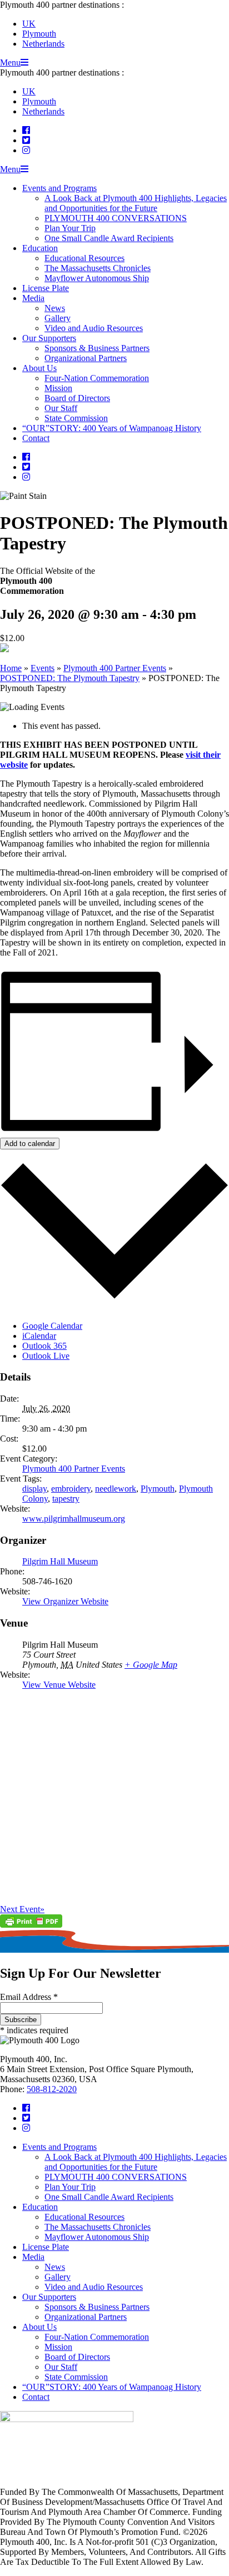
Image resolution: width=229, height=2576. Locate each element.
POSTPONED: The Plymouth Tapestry (70, 678)
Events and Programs (59, 188)
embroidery (71, 1489)
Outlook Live (46, 1356)
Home (11, 668)
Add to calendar (30, 1144)
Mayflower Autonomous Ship (97, 278)
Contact (36, 438)
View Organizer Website (65, 1601)
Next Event (22, 1909)
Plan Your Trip (70, 228)
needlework (116, 1489)
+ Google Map (151, 1665)
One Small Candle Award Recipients (109, 238)
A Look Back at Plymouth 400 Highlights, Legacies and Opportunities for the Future (136, 203)
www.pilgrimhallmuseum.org (74, 1519)
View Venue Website (59, 1685)
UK (29, 24)
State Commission (76, 418)
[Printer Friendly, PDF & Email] (31, 1925)
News (55, 308)
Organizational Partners (86, 358)
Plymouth (39, 34)
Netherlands (43, 44)
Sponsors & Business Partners (97, 348)
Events (43, 668)
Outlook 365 (44, 1346)
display (34, 1489)
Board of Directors (77, 398)
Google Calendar (52, 1326)
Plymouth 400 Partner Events (115, 668)
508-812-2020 (52, 2089)
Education (40, 248)
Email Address (29, 1997)
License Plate (46, 288)
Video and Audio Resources (94, 328)
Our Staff (61, 408)
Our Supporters (49, 338)
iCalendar (39, 1336)
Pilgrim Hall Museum (60, 1561)
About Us (39, 368)
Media (33, 298)
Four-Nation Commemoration (97, 378)
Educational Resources (84, 258)
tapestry (66, 1499)
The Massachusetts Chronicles (98, 268)
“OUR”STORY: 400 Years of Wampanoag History (112, 428)
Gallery (58, 318)
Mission (58, 388)
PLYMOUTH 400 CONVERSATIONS (116, 218)
